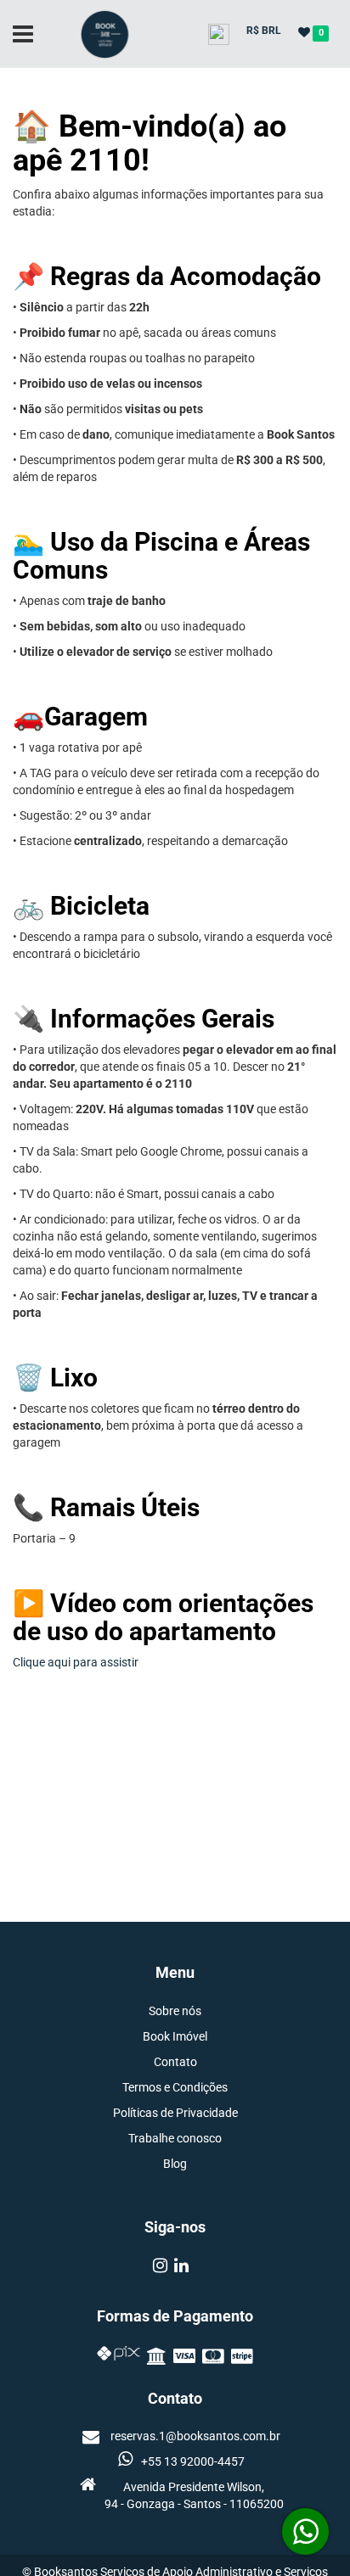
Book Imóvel (175, 2036)
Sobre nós (175, 2011)
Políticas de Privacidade (175, 2113)
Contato (175, 2062)
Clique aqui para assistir (76, 1662)
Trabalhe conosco (175, 2138)
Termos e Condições (175, 2087)
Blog (175, 2164)
